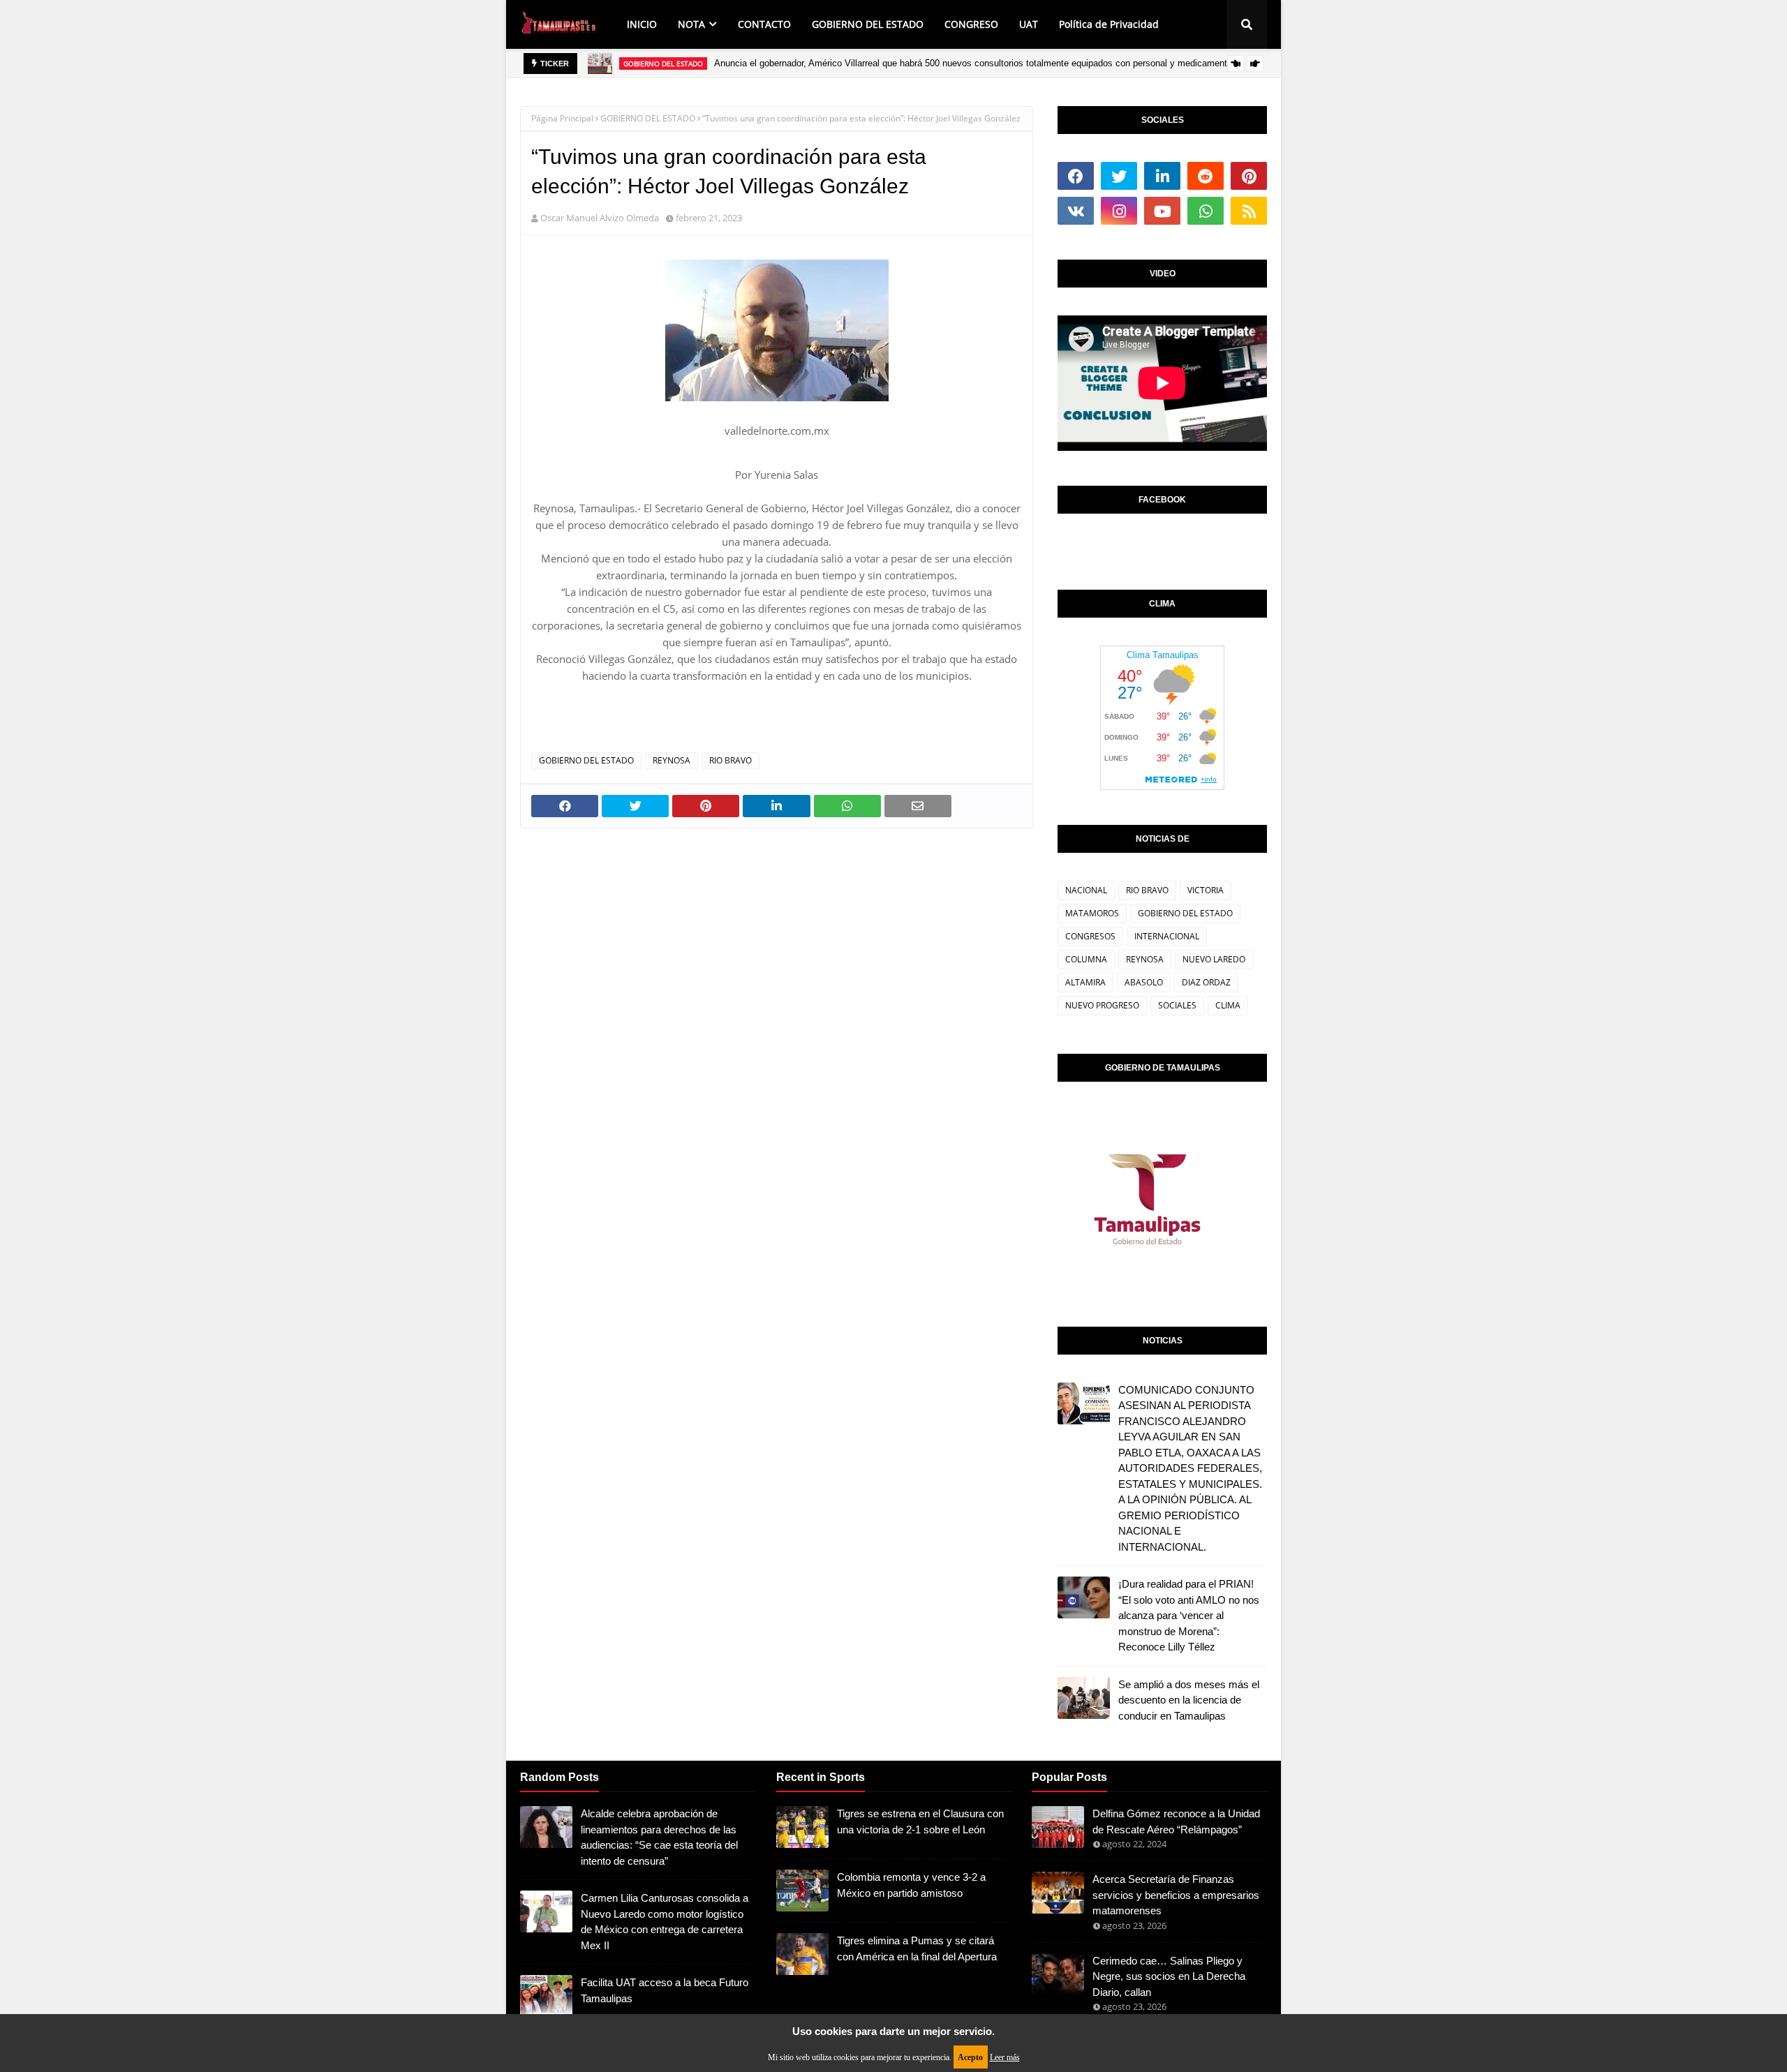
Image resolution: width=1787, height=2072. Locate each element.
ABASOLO (1144, 982)
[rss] (1249, 211)
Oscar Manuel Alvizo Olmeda (600, 218)
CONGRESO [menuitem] (971, 24)
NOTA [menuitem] (691, 24)
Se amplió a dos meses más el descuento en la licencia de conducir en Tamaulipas (1189, 1700)
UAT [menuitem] (1029, 24)
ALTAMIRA (1085, 982)
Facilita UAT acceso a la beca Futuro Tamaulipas (665, 1990)
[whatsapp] (1206, 211)
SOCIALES (1177, 1005)
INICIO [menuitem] (642, 24)
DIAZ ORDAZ (1206, 982)
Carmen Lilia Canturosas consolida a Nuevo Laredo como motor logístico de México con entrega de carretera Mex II (665, 1922)
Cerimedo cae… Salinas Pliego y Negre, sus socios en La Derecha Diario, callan (1169, 1976)
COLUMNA (1086, 959)
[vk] (1076, 211)
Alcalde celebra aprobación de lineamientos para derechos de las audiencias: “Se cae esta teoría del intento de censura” (659, 1837)
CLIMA (1228, 1005)
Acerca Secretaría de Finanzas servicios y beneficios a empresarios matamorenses (1176, 1895)
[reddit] (1206, 176)
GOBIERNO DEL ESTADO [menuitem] (868, 24)
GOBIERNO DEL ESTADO (648, 118)
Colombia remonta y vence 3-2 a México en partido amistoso (911, 1885)
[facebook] (1076, 176)
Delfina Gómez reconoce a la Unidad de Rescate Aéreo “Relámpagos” (1176, 1821)
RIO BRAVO (731, 760)
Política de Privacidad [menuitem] (1109, 24)
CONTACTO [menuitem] (764, 24)
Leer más (1005, 2057)
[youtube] (1162, 211)
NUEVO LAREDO (1214, 959)
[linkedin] (1162, 176)
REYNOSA (672, 760)
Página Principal (562, 118)
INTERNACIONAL (1167, 936)
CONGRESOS (1090, 936)
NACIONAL (1086, 890)
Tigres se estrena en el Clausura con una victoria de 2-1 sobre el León (920, 1821)
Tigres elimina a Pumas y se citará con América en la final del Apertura (917, 1948)
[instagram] (1119, 211)
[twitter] (1119, 176)
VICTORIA (1206, 890)
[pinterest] (1249, 176)
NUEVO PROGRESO (1102, 1005)
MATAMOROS (1092, 913)
